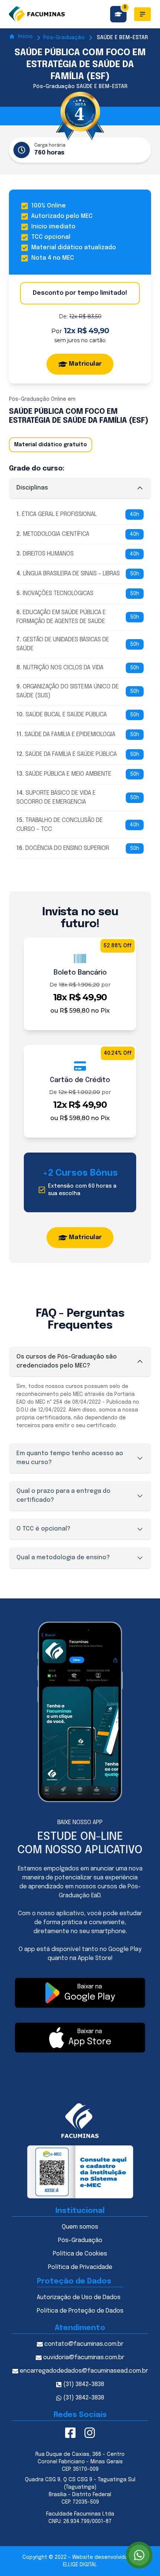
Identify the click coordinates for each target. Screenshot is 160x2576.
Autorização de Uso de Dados (79, 2297)
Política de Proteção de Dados (80, 2311)
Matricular (85, 364)
